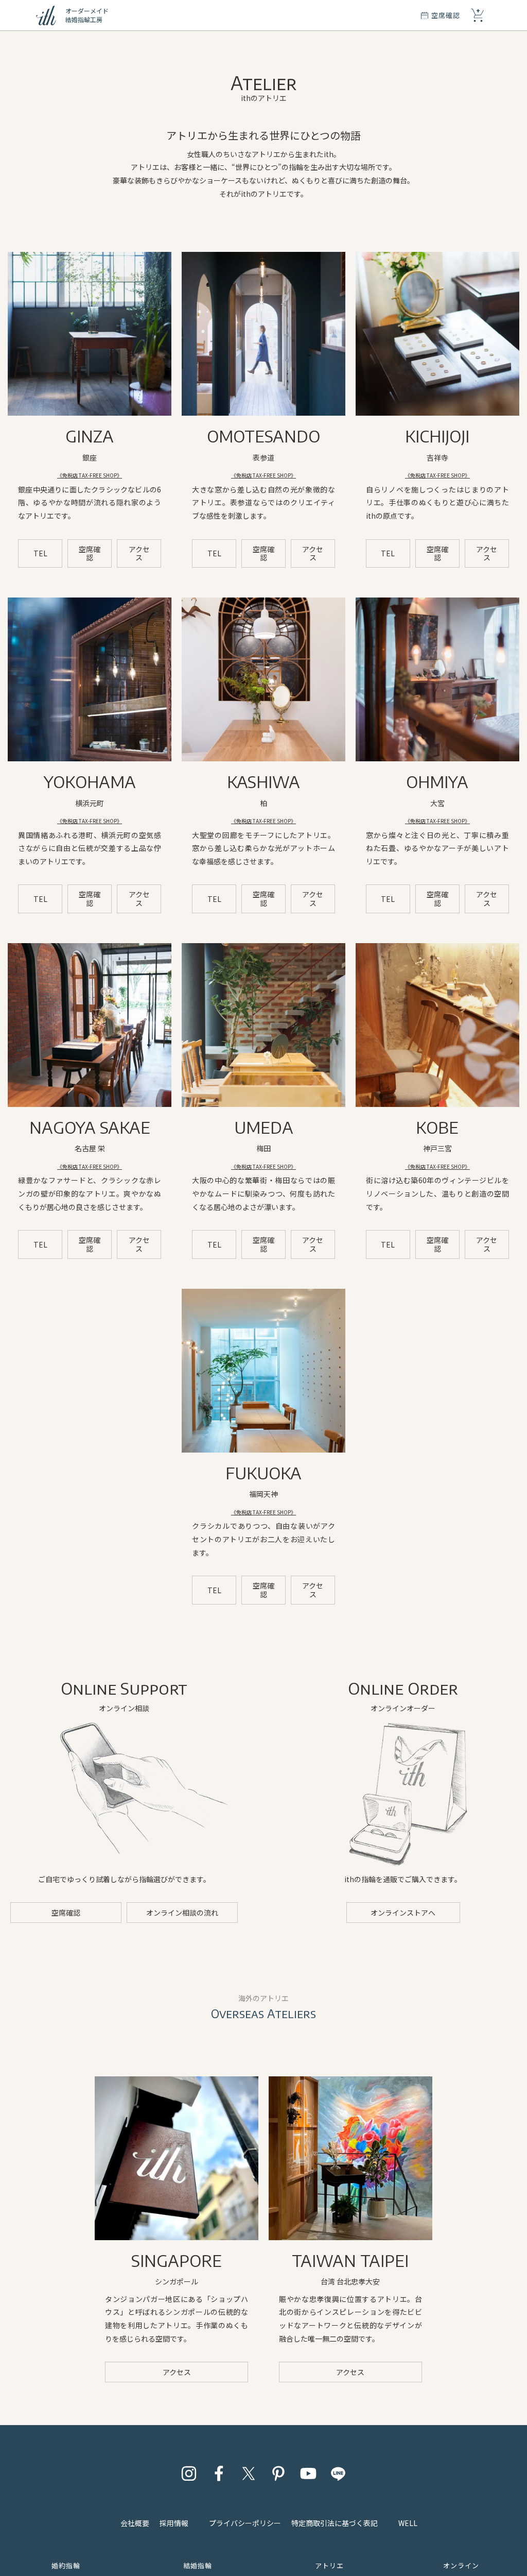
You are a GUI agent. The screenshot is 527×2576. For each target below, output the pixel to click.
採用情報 (174, 2523)
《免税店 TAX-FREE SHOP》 (90, 475)
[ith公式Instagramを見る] (189, 2473)
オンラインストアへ (403, 1913)
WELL (408, 2523)
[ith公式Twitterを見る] (249, 2473)
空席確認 (90, 553)
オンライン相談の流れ (182, 1913)
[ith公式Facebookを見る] (219, 2473)
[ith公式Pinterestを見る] (278, 2473)
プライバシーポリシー (245, 2523)
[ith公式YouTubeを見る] (308, 2473)
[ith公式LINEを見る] (338, 2473)
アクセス (139, 553)
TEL (40, 553)
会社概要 (135, 2523)
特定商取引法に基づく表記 (335, 2523)
